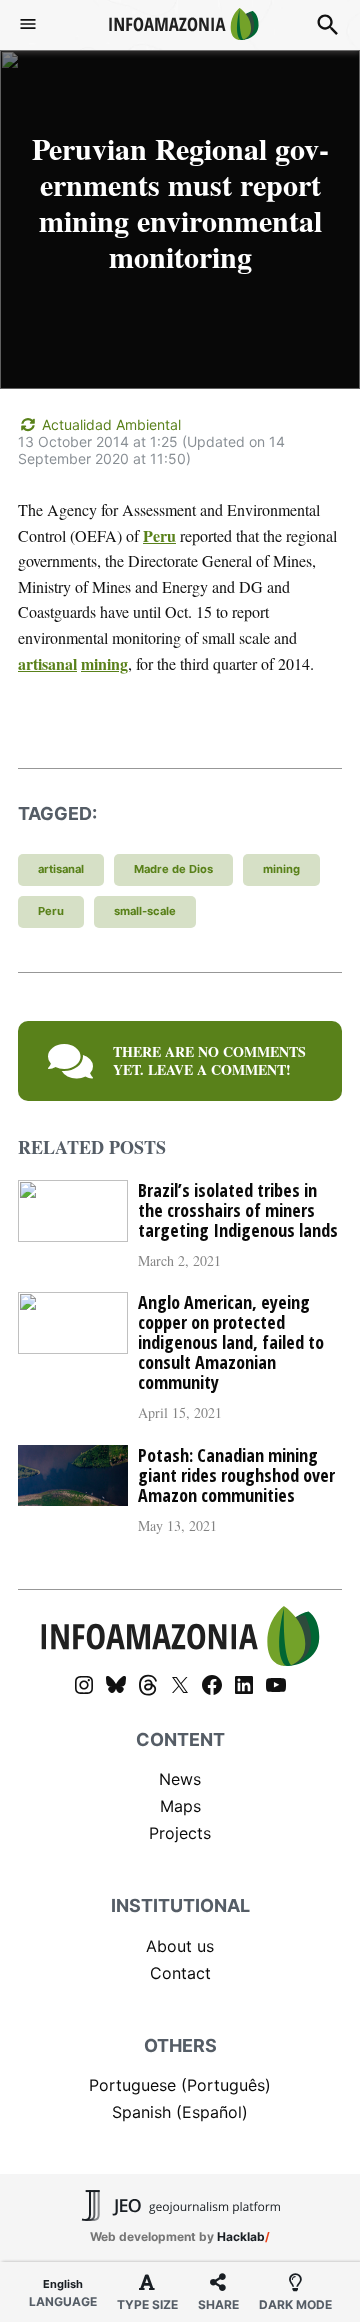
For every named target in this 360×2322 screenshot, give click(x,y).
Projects (180, 1833)
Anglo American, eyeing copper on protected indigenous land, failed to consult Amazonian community (231, 1342)
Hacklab (241, 2236)
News (180, 1779)
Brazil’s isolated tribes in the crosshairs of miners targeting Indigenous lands (238, 1210)
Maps (180, 1806)
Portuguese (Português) (180, 2085)
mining (104, 663)
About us (180, 1946)
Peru (159, 535)
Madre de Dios (173, 869)
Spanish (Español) (180, 2112)
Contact (180, 1973)
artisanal (47, 663)
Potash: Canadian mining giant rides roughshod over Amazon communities (236, 1475)
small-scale (145, 911)
